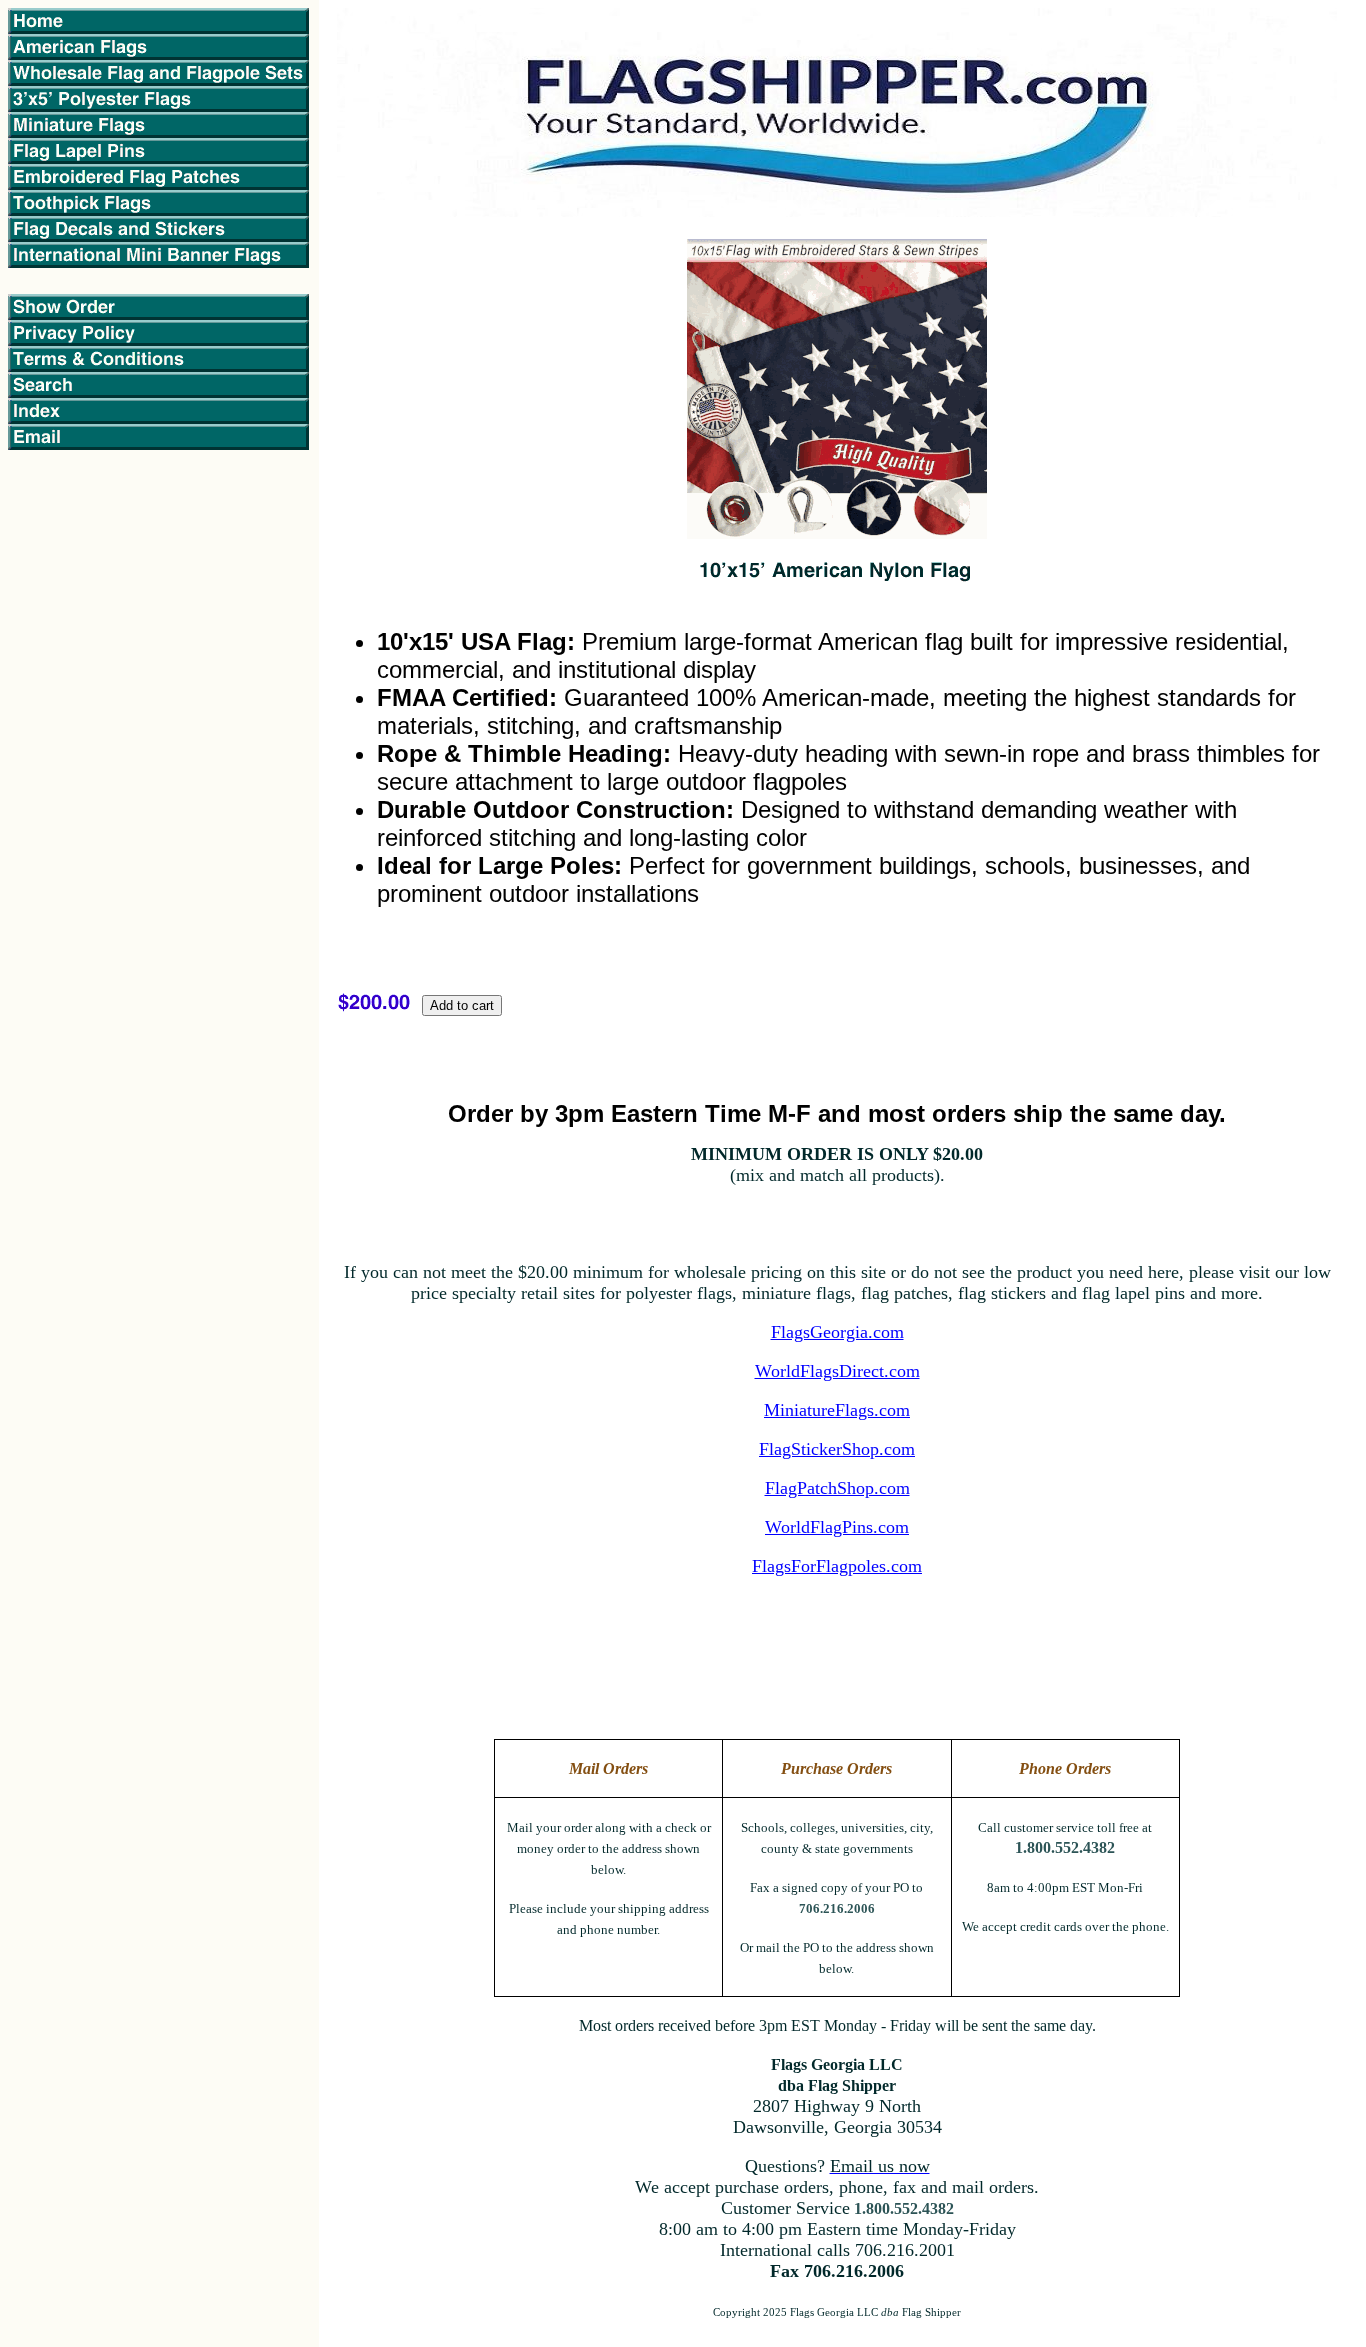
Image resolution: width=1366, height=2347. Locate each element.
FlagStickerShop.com (837, 1449)
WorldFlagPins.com (837, 1527)
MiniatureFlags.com (837, 1410)
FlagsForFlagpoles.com (837, 1566)
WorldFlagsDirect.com (837, 1371)
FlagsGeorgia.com (837, 1332)
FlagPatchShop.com (837, 1488)
